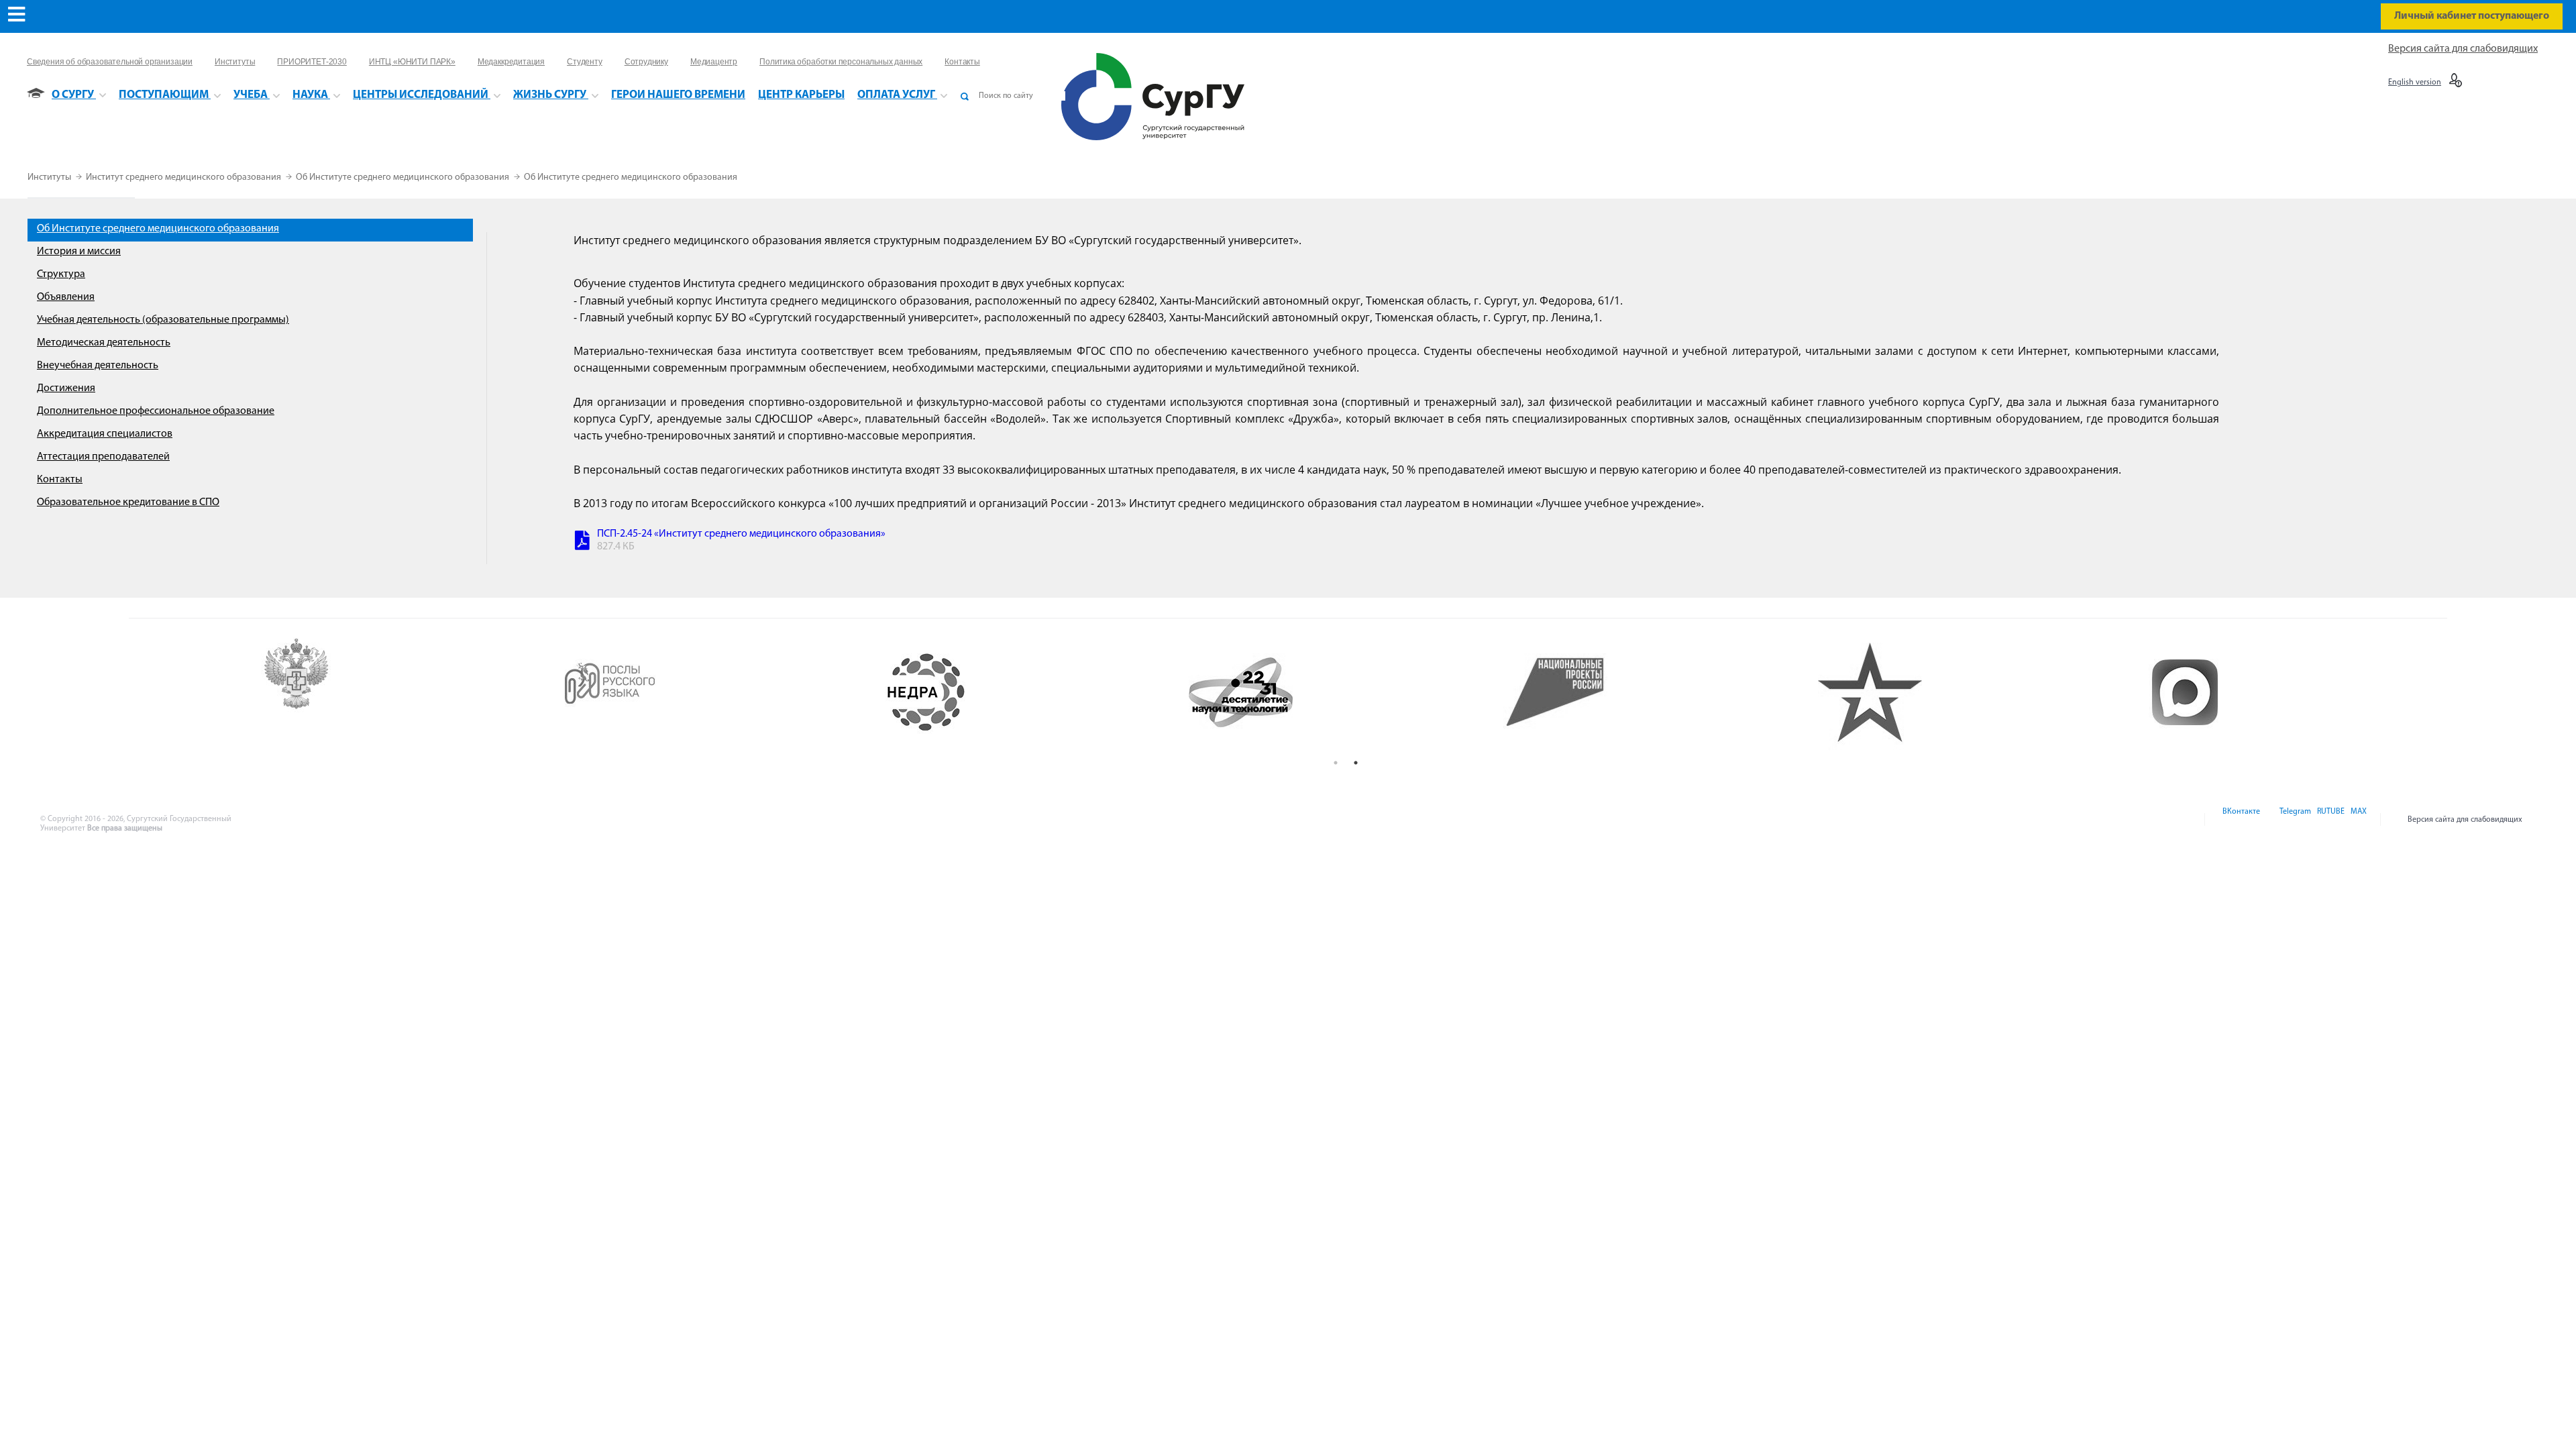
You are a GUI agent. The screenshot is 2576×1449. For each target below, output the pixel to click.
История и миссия (79, 252)
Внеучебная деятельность (98, 366)
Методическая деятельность (104, 343)
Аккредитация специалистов (105, 434)
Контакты (60, 480)
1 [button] (1336, 763)
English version (2415, 83)
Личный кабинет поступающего (2472, 16)
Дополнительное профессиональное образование (156, 411)
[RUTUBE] (2330, 820)
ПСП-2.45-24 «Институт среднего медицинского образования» (741, 534)
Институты (50, 177)
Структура (61, 274)
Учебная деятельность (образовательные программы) (163, 320)
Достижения (66, 388)
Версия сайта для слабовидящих (2463, 49)
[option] (402, 692)
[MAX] (2357, 820)
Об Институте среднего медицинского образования (404, 177)
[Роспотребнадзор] (402, 692)
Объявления (66, 297)
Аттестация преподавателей (103, 457)
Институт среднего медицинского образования (184, 177)
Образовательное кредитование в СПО (128, 502)
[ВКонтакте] (2240, 820)
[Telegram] (2294, 820)
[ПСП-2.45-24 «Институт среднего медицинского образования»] (582, 542)
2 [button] (1356, 763)
